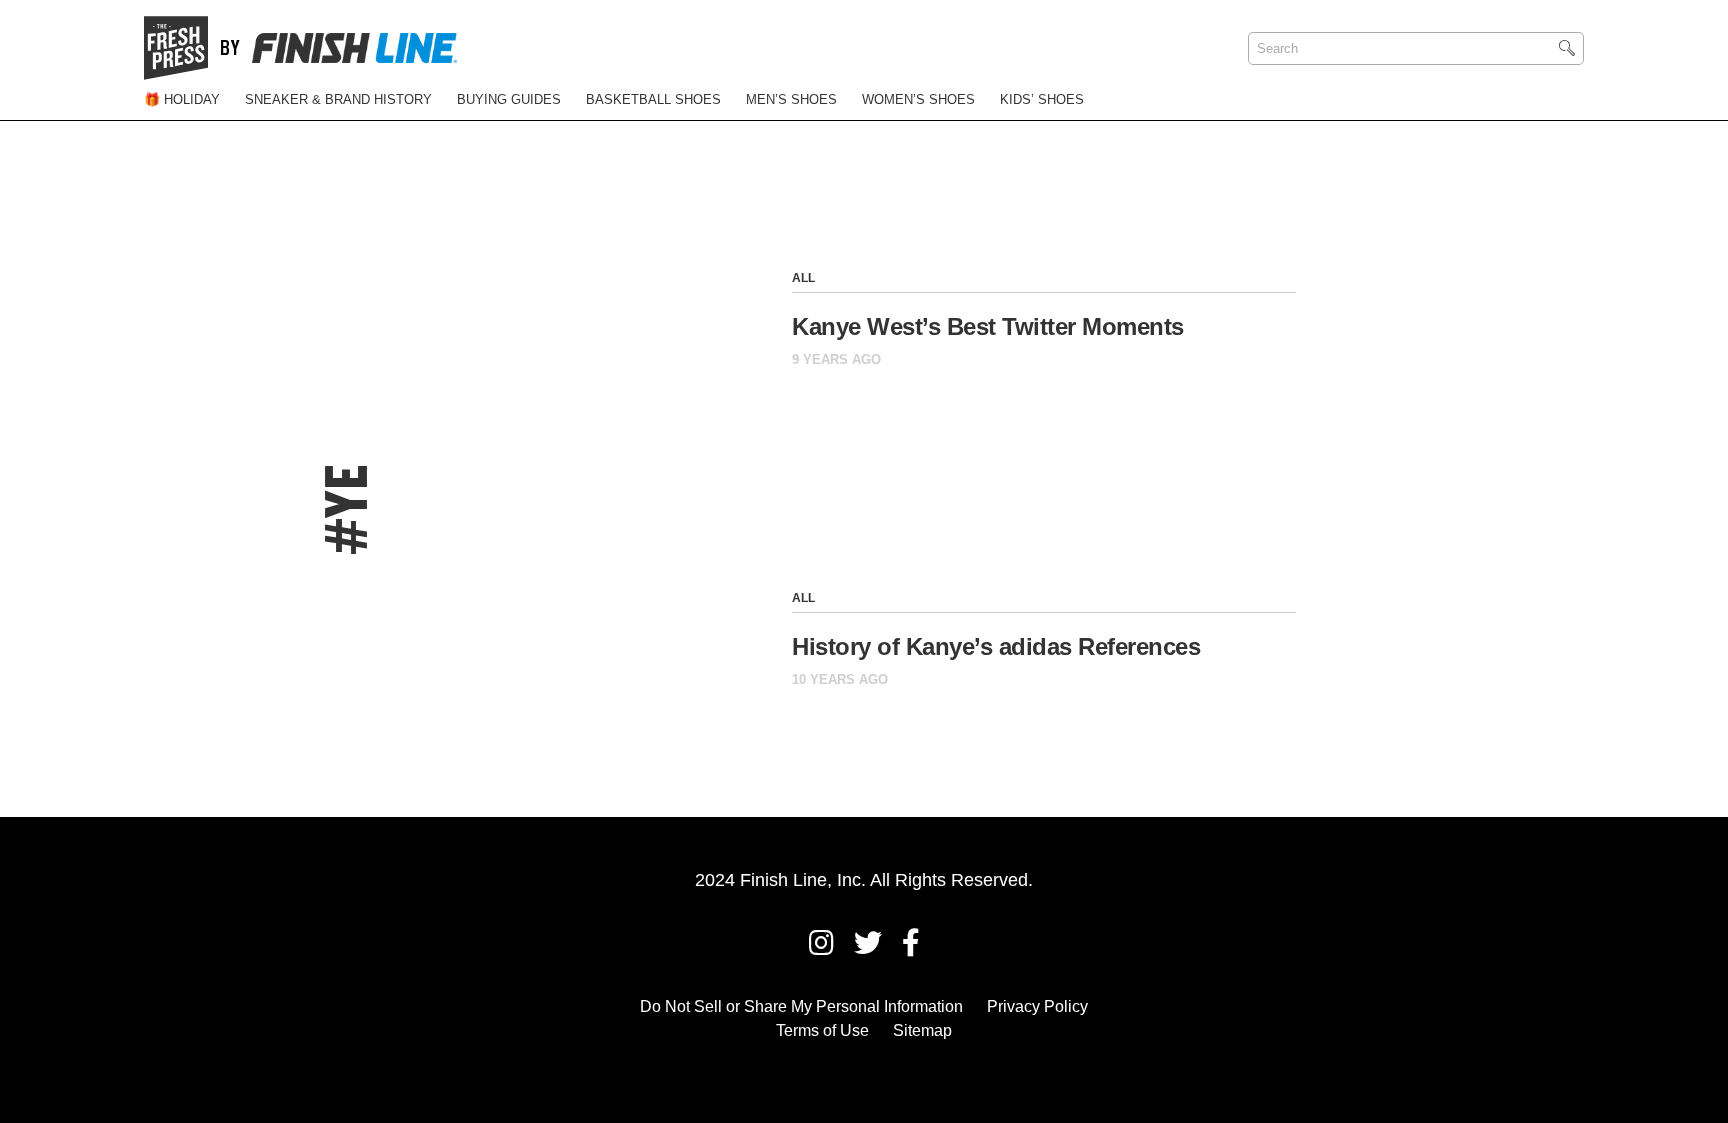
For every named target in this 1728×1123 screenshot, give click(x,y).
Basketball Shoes (653, 99)
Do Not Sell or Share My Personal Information (801, 1006)
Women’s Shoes (918, 99)
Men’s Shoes (791, 99)
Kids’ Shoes (1042, 99)
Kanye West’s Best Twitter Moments (988, 326)
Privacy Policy (1037, 1006)
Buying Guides (509, 99)
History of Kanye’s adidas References (996, 646)
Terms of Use (822, 1030)
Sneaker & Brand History (338, 99)
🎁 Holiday (182, 99)
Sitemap (922, 1030)
